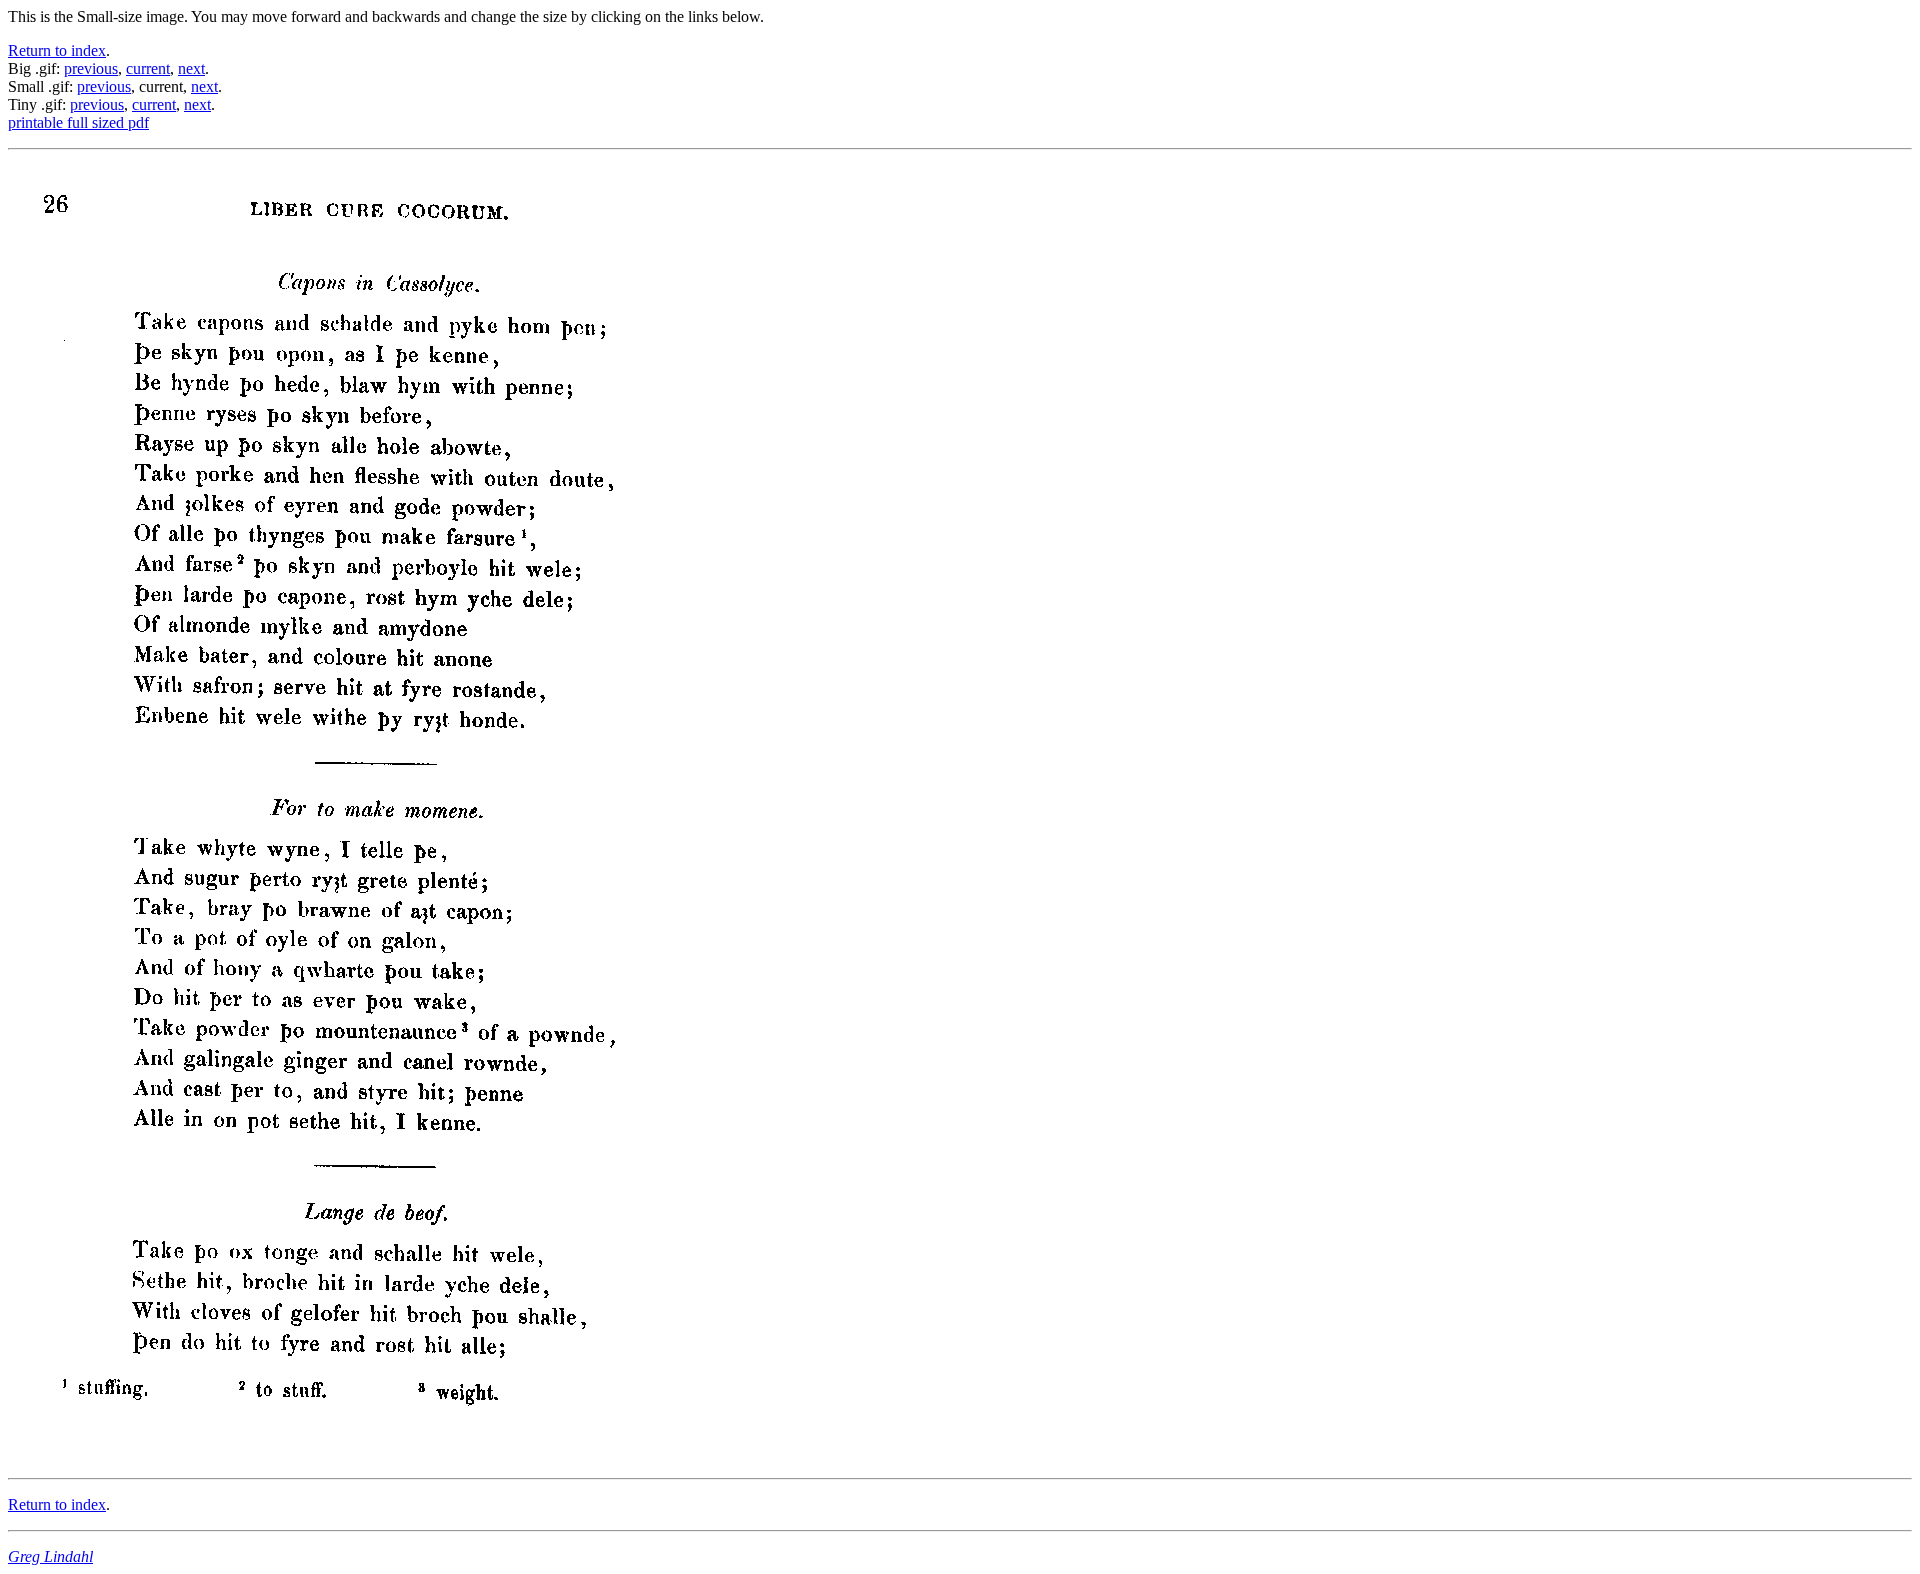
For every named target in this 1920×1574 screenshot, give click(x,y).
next (191, 68)
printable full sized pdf (78, 122)
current (148, 68)
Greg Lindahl (50, 1556)
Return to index (57, 50)
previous (91, 68)
